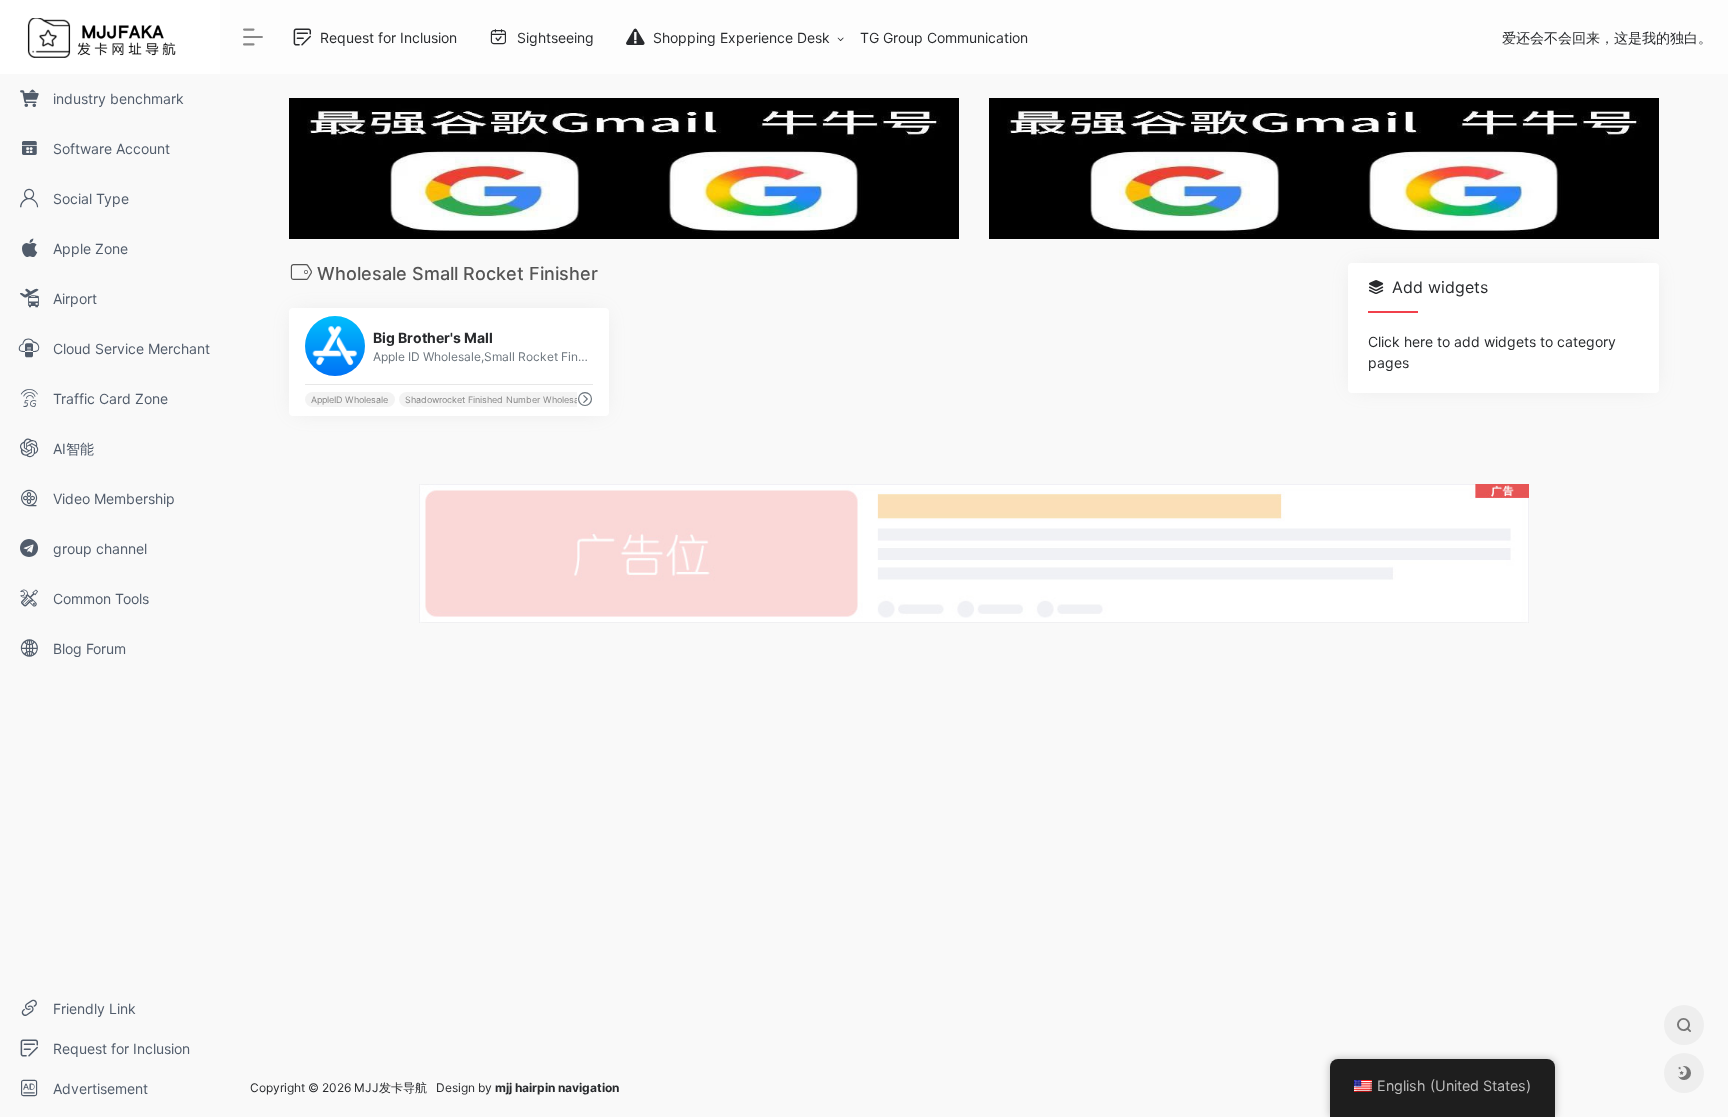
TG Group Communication (944, 37)
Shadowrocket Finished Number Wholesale (495, 399)
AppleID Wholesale (349, 399)
